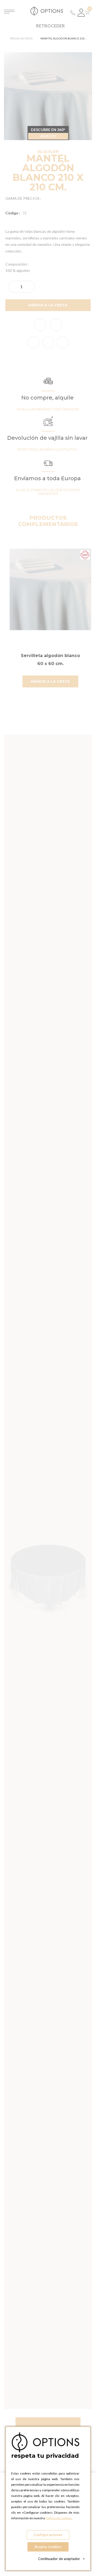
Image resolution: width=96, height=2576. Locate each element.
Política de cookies (59, 2518)
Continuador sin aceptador (61, 2559)
